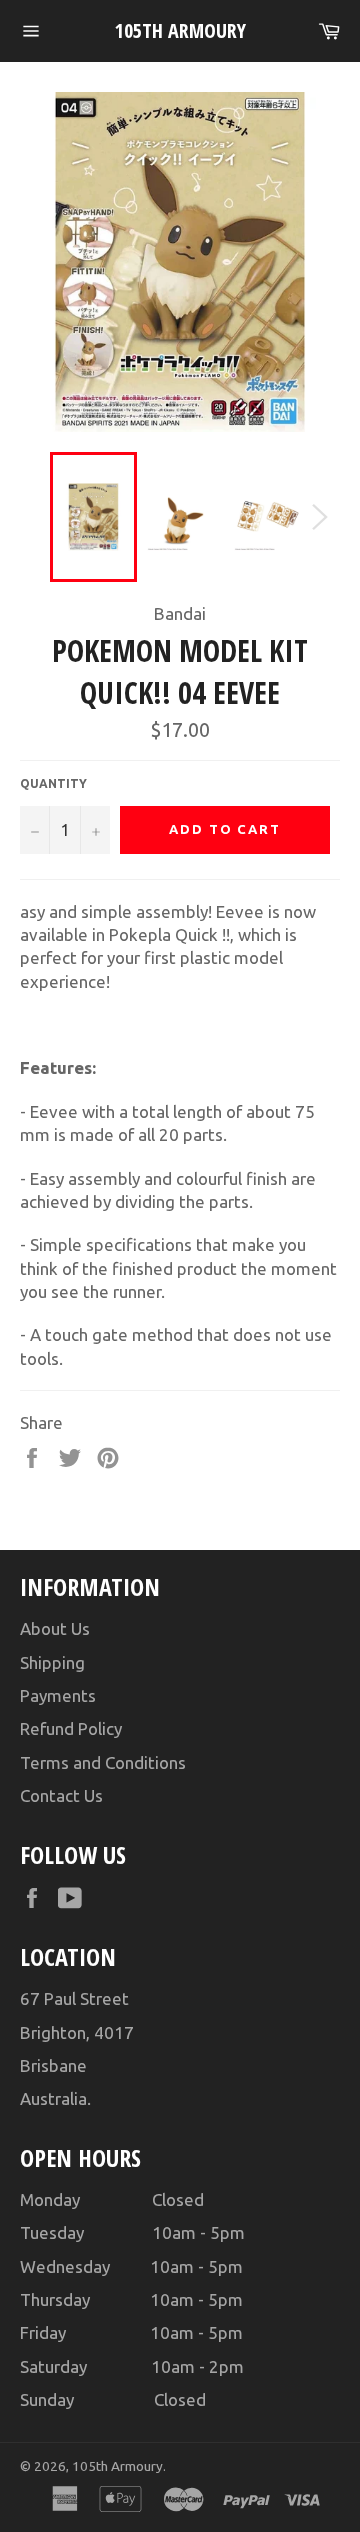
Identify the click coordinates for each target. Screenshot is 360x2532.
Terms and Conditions (103, 1762)
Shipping (52, 1662)
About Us (55, 1628)
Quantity (53, 783)
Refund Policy (71, 1728)
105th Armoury (180, 30)
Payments (58, 1695)
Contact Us (61, 1795)
